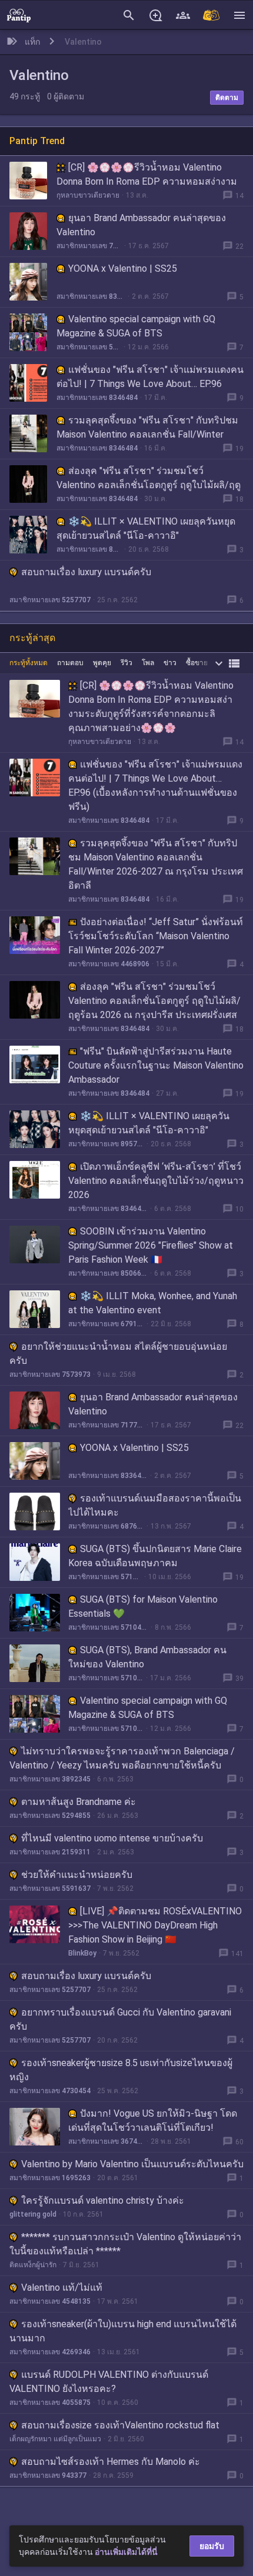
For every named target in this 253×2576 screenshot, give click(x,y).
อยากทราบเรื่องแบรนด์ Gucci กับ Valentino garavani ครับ (120, 2019)
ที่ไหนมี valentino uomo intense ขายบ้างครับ (112, 1838)
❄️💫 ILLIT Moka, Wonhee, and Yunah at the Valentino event (153, 1303)
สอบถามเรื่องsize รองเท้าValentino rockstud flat (120, 2425)
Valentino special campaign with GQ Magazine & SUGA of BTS (136, 326)
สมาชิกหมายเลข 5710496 (89, 347)
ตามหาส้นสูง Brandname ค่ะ (79, 1802)
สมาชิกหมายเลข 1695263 (50, 2178)
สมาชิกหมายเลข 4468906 (109, 964)
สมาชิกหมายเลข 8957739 (89, 549)
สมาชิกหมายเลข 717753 (89, 246)
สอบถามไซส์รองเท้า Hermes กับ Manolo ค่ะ (111, 2462)
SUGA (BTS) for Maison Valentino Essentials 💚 (143, 1606)
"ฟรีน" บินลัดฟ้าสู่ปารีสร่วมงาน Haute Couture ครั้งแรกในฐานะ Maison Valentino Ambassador (156, 1065)
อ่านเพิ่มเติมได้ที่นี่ (126, 2552)
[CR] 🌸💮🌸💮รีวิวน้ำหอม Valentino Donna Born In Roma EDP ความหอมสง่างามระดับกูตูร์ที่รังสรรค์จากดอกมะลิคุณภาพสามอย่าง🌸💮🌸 (151, 707)
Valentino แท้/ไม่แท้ (62, 2288)
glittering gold (33, 2214)
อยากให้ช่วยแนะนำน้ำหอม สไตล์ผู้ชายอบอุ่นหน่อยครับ (118, 1354)
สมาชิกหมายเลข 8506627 (108, 1273)
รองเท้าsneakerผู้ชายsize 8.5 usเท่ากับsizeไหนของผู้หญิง (121, 2070)
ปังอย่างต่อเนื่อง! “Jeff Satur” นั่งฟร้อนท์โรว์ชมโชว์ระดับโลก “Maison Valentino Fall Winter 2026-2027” (156, 936)
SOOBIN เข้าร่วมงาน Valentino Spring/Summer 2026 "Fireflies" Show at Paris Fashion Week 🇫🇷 (151, 1245)
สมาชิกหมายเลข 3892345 (50, 1779)
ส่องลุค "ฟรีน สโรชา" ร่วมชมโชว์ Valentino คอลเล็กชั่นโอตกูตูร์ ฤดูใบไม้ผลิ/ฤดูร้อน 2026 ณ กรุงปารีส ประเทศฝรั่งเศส (149, 485)
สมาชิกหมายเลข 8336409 (91, 296)
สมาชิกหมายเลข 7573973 (50, 1374)
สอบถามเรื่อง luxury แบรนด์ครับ (86, 572)
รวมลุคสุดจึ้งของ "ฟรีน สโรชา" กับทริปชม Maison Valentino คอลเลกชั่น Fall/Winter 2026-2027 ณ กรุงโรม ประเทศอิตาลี (147, 434)
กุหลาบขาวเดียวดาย (88, 195)
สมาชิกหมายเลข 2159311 (50, 1852)
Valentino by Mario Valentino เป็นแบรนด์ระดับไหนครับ (132, 2164)
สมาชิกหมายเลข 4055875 (50, 2403)
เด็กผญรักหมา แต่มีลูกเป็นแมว (55, 2439)
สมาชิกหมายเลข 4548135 (50, 2301)
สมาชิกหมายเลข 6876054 (106, 1526)
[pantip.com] (19, 15)
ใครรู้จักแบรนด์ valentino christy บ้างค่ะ (103, 2200)
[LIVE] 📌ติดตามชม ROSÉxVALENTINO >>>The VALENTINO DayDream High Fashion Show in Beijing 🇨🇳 (155, 1925)
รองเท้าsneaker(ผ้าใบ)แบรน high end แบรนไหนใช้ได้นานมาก (123, 2331)
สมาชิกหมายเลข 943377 (48, 2475)
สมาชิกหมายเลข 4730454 (50, 2091)
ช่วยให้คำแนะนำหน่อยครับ (77, 1875)
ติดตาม (227, 98)
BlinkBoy (82, 1953)
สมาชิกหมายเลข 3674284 (106, 2141)
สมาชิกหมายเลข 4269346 (50, 2352)
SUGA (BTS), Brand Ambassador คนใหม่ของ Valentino (147, 1657)
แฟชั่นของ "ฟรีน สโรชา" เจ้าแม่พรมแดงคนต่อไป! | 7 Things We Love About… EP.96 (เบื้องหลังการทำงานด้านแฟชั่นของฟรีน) (150, 384)
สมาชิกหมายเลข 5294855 (50, 1816)
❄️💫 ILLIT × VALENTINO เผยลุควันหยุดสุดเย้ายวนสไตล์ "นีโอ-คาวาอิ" (146, 528)
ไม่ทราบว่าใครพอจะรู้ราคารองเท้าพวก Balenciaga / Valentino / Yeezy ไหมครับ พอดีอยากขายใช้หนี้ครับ (122, 1758)
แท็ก (32, 42)
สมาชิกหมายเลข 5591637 (50, 1888)
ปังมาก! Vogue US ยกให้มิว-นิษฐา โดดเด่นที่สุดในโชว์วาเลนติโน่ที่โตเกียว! (153, 2120)
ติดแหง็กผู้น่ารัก (33, 2265)
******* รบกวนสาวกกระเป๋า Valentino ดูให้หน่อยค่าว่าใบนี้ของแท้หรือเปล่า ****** (125, 2244)
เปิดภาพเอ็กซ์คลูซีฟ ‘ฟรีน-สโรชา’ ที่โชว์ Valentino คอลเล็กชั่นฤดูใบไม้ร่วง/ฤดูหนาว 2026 (156, 1181)
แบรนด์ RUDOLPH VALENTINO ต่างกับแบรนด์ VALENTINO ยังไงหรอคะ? (109, 2382)
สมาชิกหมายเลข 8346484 (97, 398)
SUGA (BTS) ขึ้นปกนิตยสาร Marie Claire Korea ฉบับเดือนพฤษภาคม (155, 1556)
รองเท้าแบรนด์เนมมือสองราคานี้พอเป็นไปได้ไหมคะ (155, 1505)
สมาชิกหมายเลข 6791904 (106, 1324)
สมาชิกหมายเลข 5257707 (50, 600)
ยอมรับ (212, 2546)
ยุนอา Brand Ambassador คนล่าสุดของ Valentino (141, 225)
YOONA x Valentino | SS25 (123, 268)
